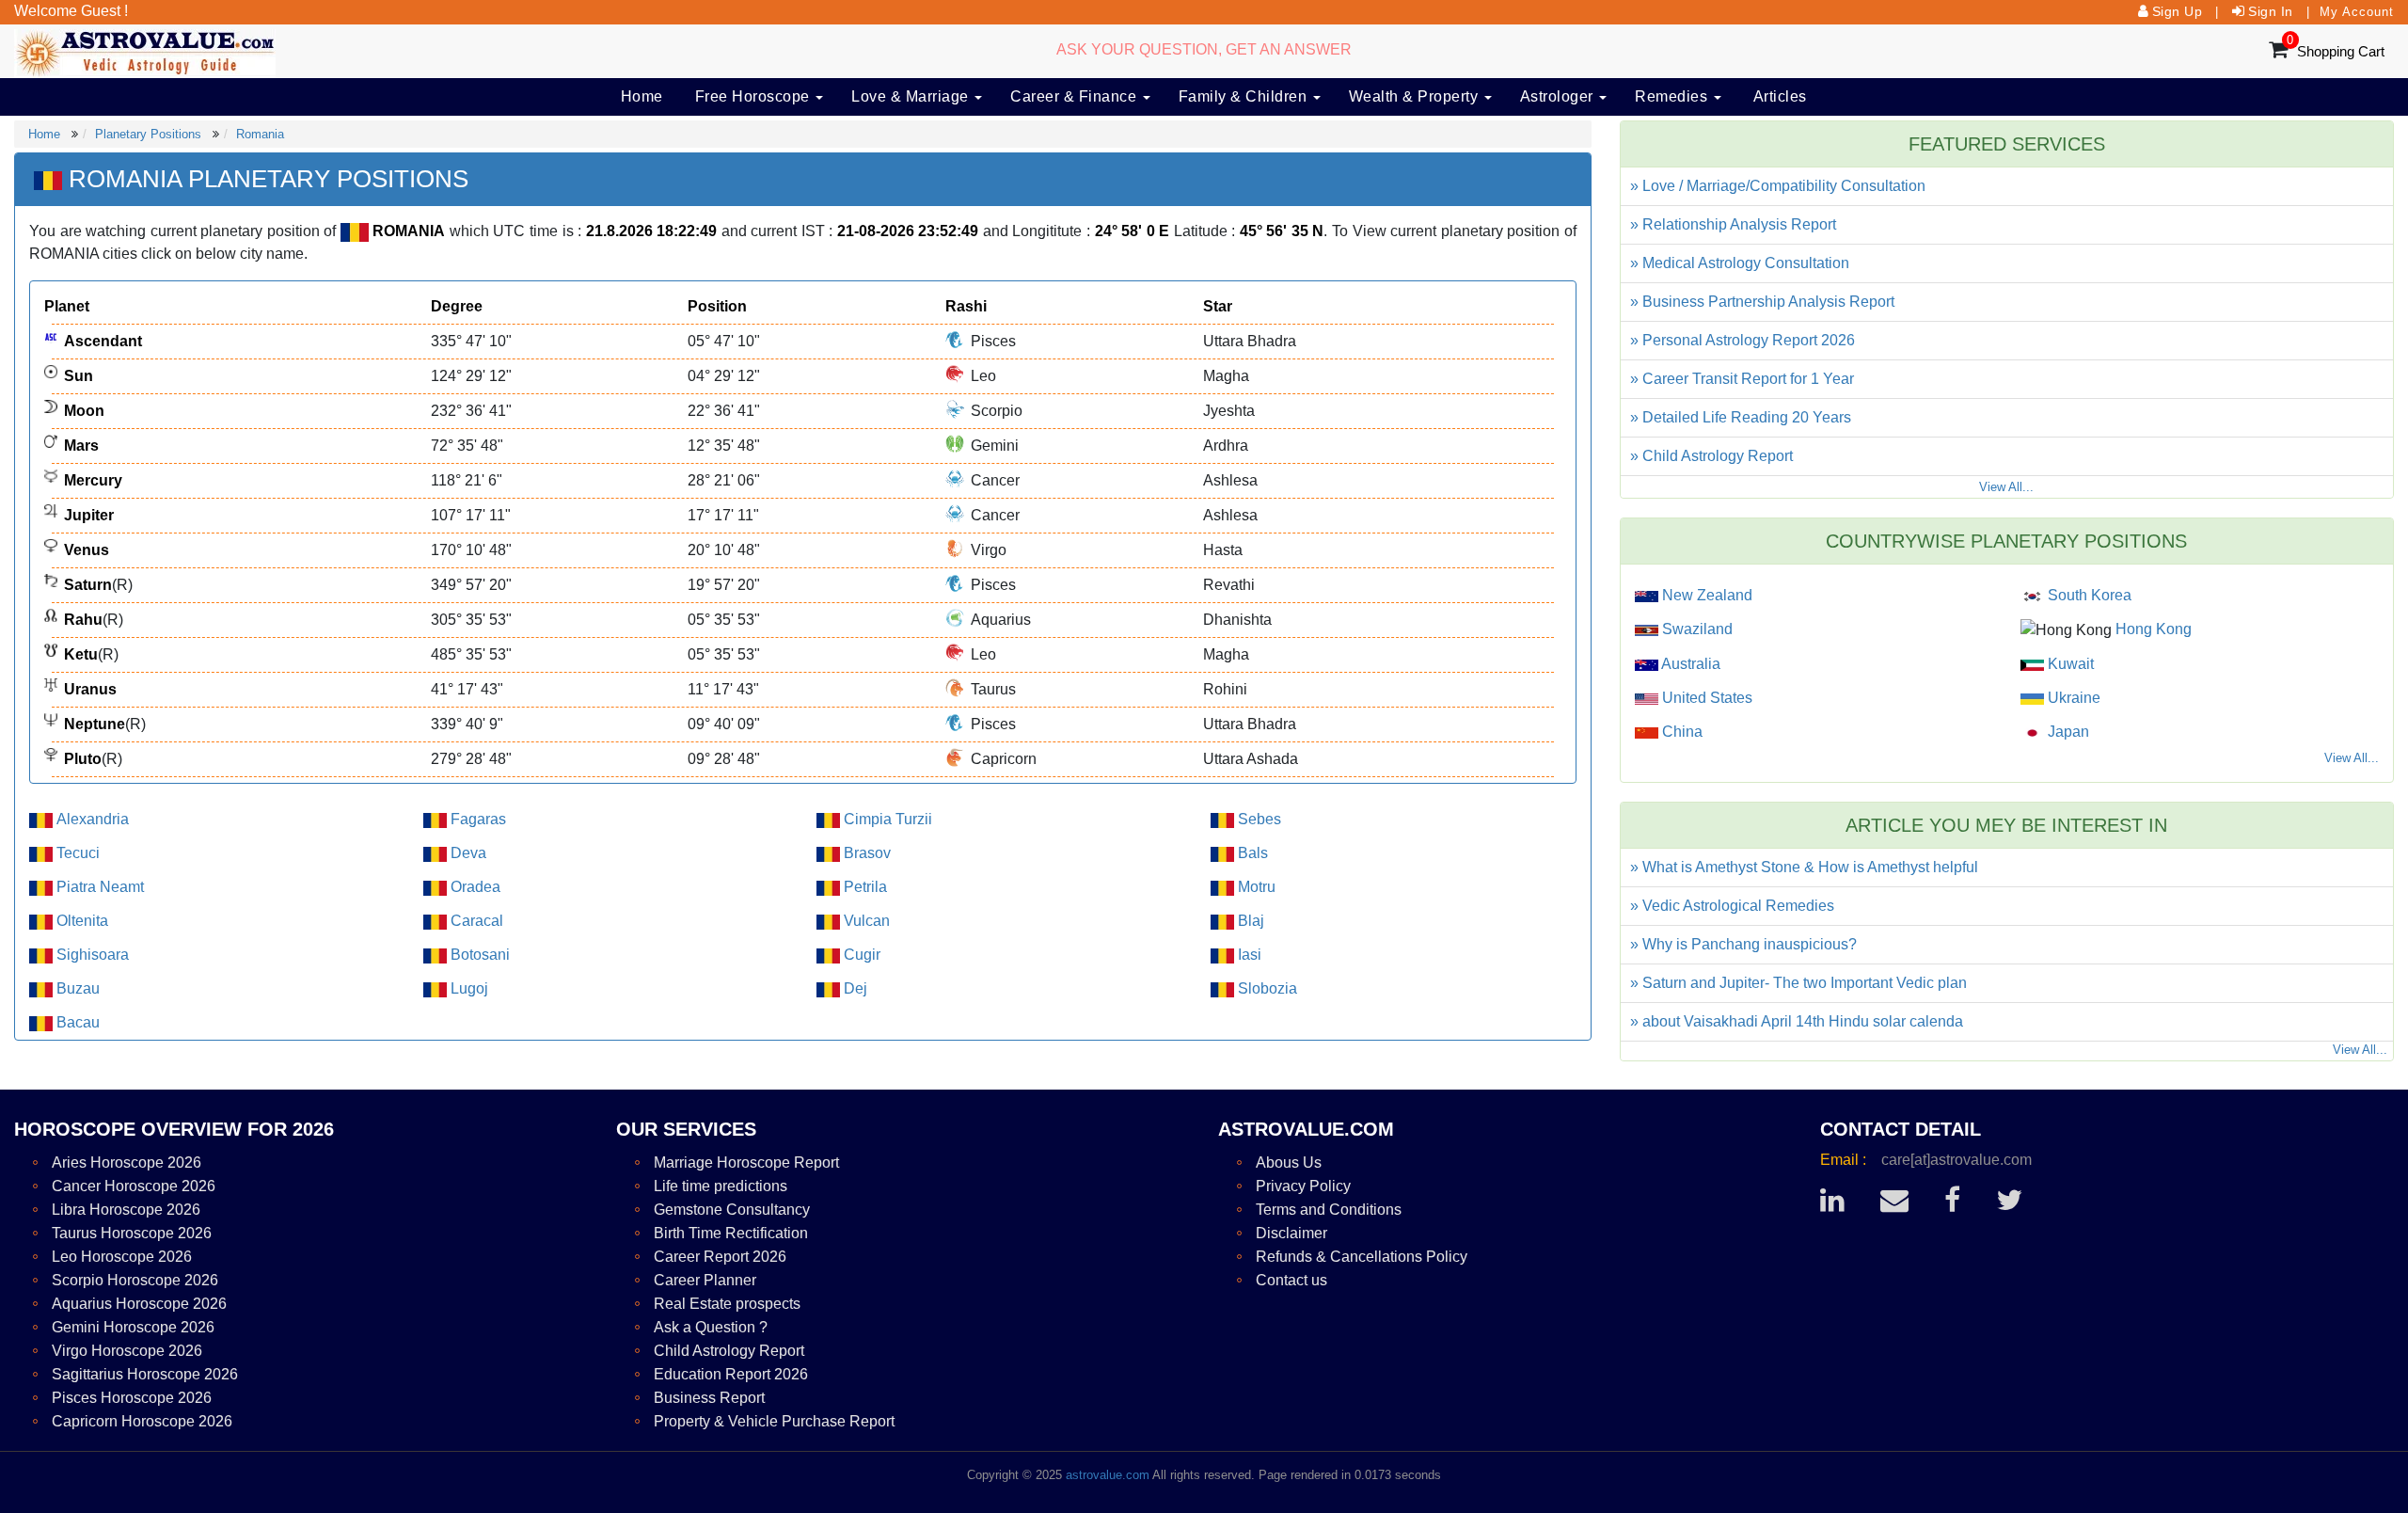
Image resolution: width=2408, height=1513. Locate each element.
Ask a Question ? (711, 1327)
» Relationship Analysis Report (1733, 224)
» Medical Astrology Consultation (1740, 263)
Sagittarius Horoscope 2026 (145, 1374)
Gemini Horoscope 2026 (133, 1327)
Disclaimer (1291, 1233)
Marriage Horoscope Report (746, 1163)
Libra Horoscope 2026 (126, 1210)
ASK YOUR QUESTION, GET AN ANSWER (1204, 49)
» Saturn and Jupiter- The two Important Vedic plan (1798, 983)
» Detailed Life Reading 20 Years (1741, 417)
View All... (2006, 487)
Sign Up (2178, 11)
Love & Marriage (912, 96)
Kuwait (2069, 664)
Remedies (1673, 96)
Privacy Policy (1303, 1186)
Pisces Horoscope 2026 (132, 1398)
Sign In (2271, 11)
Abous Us (1289, 1163)
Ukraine (2072, 698)
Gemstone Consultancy (732, 1210)
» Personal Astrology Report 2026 (1743, 340)
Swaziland (1695, 629)
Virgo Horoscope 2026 (127, 1351)
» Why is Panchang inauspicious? (1743, 944)
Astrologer (1559, 96)
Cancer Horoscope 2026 (134, 1186)
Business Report (709, 1398)
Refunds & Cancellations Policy (1362, 1257)
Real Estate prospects (727, 1304)
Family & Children (1245, 96)
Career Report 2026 (720, 1257)
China (1680, 732)
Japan (2067, 732)
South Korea (2088, 595)
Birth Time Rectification (731, 1233)
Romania (260, 134)
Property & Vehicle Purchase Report (774, 1421)
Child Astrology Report (729, 1351)
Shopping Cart (2341, 51)
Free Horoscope (755, 96)
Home (642, 96)
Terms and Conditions (1329, 1210)
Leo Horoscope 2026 (122, 1257)
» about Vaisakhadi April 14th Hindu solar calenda (1797, 1021)
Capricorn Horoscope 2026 (142, 1421)
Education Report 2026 (731, 1374)
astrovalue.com (1108, 1475)
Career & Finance (1076, 96)
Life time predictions (721, 1186)
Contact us (1291, 1280)
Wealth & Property (1416, 96)
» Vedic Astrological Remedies (1732, 906)
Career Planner (705, 1280)
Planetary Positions (148, 134)
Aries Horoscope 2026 (127, 1163)
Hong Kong (2152, 629)
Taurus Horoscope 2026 (132, 1233)
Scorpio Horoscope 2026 (135, 1280)
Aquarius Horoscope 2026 (139, 1304)
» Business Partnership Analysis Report (1762, 302)
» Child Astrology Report (1711, 456)
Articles (1780, 96)
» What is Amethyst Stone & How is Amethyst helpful (1804, 867)
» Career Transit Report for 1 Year (1742, 379)
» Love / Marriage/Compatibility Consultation (1778, 186)
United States (1705, 698)
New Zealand (1705, 595)
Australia (1689, 664)
